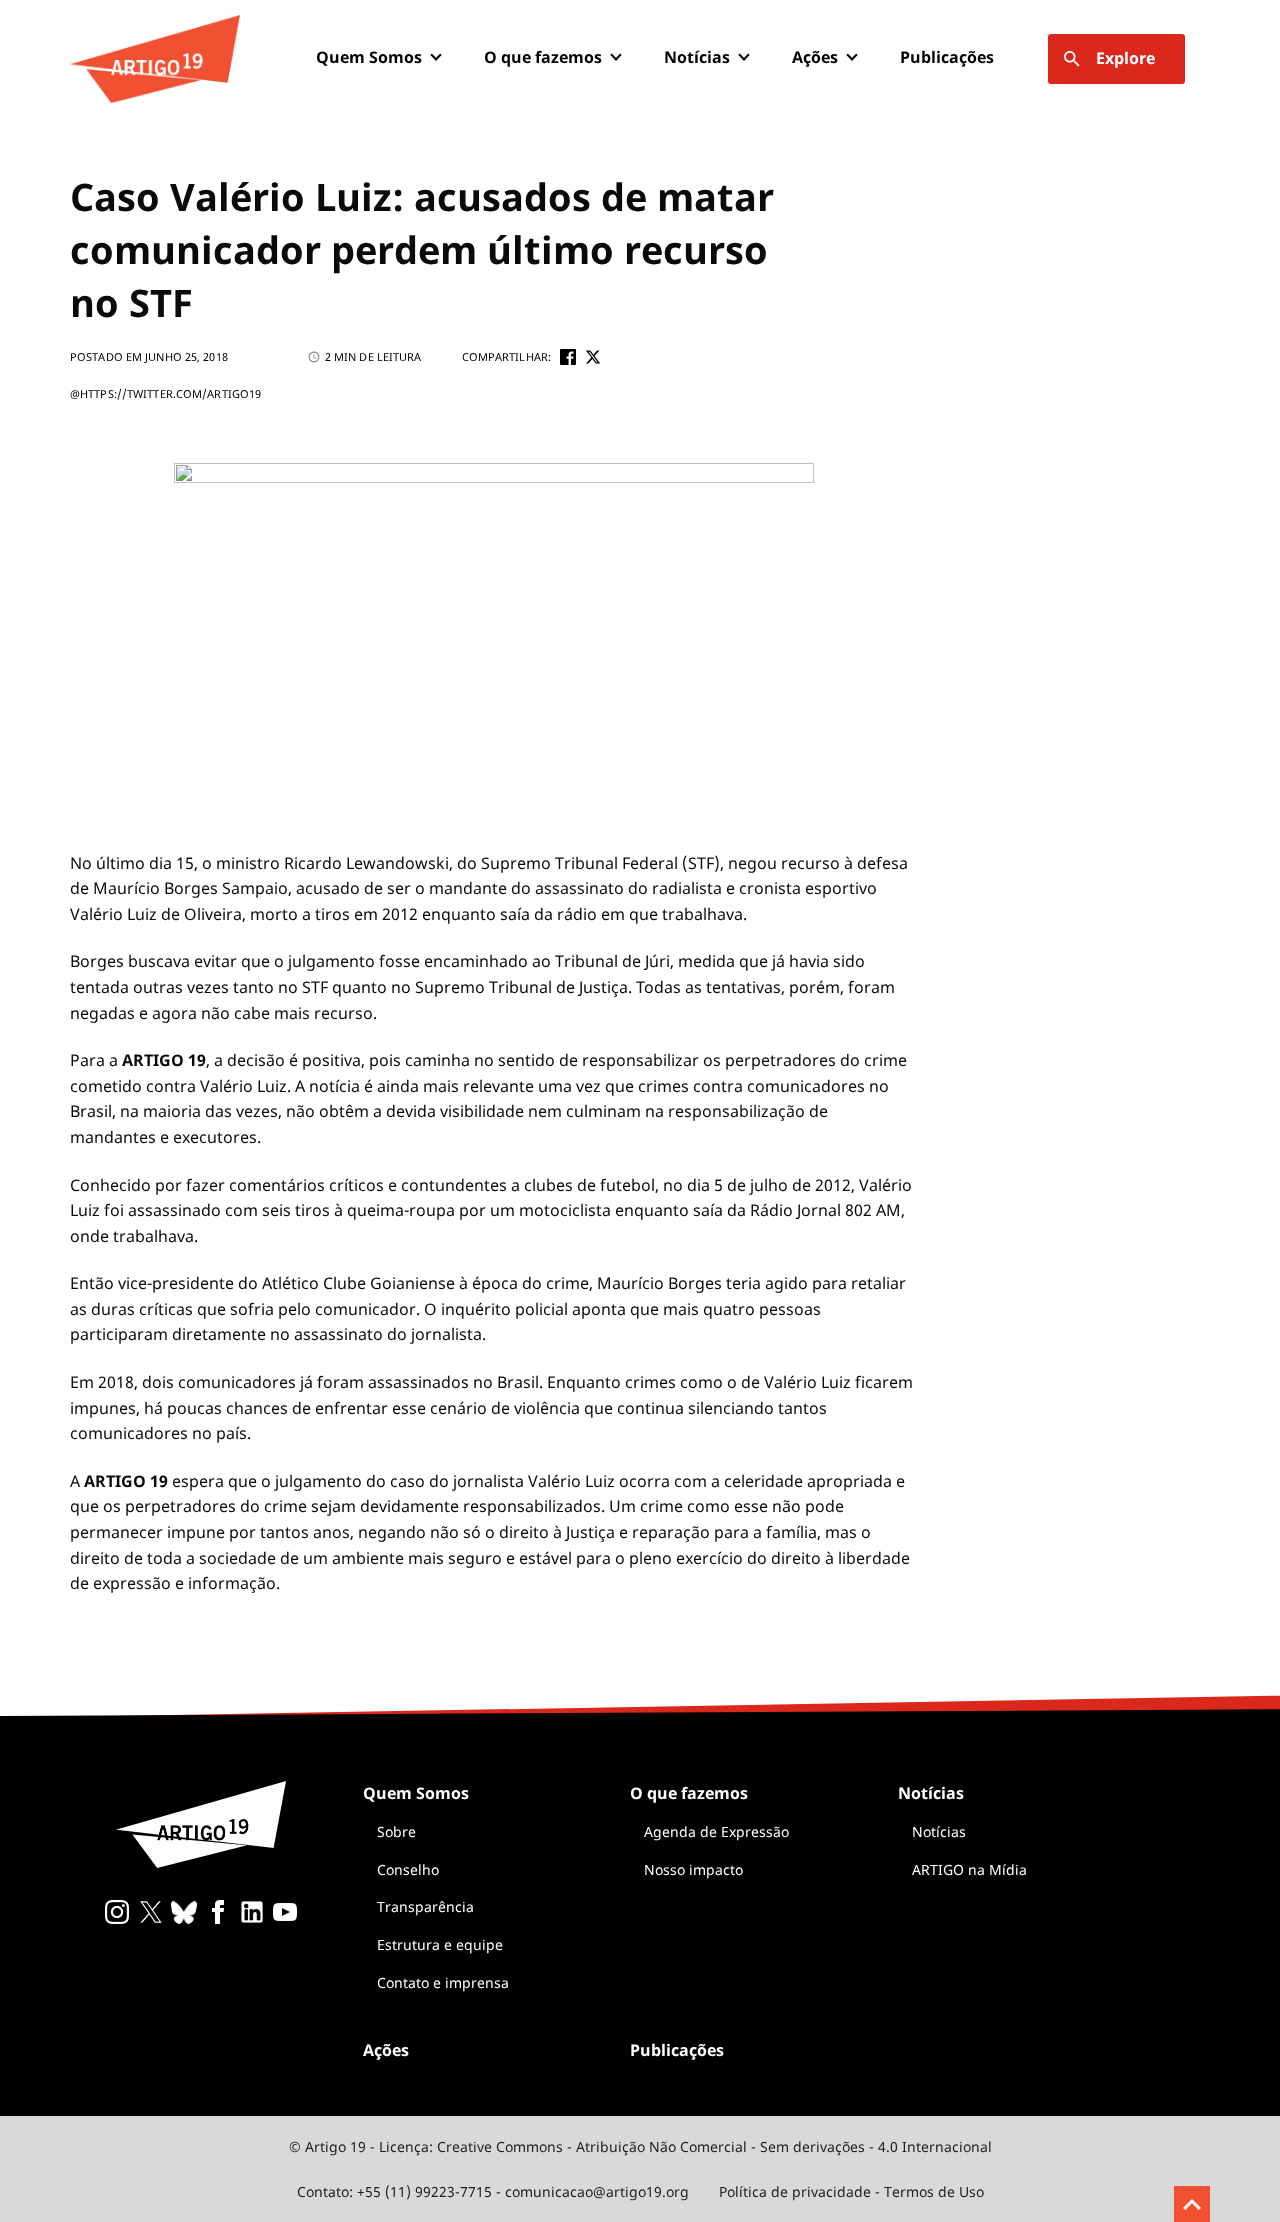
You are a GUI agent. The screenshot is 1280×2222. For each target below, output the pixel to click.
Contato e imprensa (443, 1982)
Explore (1125, 58)
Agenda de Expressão (716, 1831)
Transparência (425, 1906)
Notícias (939, 1831)
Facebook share (568, 357)
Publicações (947, 57)
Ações (815, 57)
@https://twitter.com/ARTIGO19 (165, 393)
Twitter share (593, 357)
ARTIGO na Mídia (969, 1869)
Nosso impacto (693, 1869)
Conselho (408, 1869)
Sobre (396, 1831)
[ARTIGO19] (155, 59)
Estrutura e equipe (440, 1944)
